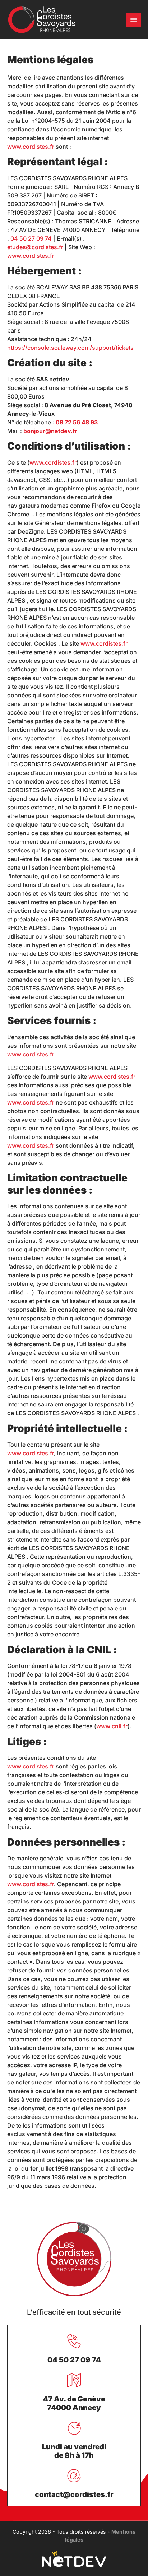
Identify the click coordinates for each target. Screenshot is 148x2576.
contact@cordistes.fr (74, 2494)
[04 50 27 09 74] (74, 2341)
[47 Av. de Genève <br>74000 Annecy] (74, 2380)
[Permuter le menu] (134, 20)
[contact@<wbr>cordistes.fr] (74, 2476)
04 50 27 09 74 (31, 238)
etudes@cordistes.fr (35, 247)
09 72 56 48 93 (77, 422)
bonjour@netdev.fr (50, 431)
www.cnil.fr (112, 1726)
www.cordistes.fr (31, 147)
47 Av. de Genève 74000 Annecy (74, 2403)
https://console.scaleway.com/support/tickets (70, 348)
